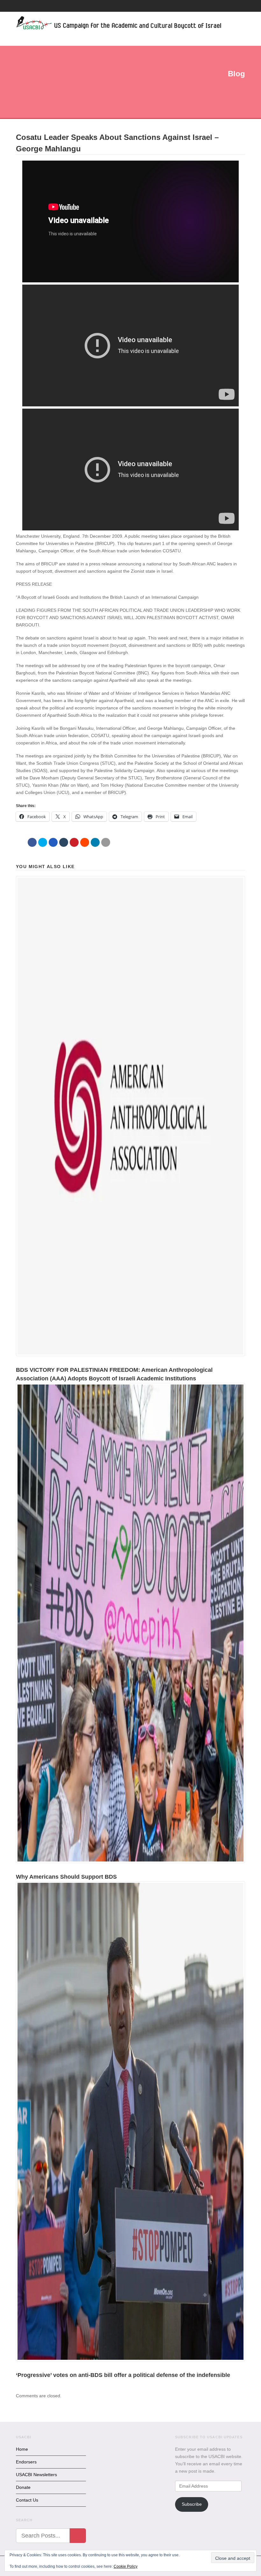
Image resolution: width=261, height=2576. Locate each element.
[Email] (106, 842)
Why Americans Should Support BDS (66, 1877)
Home (22, 2449)
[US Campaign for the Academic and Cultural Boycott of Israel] (119, 24)
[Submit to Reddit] (85, 842)
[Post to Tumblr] (64, 842)
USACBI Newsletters (36, 2475)
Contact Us (27, 2500)
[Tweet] (43, 842)
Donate (23, 2487)
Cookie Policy (126, 2566)
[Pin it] (74, 842)
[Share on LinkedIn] (95, 842)
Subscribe (192, 2504)
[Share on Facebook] (32, 842)
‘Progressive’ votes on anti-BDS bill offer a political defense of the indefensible (123, 2375)
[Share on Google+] (53, 842)
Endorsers (26, 2462)
